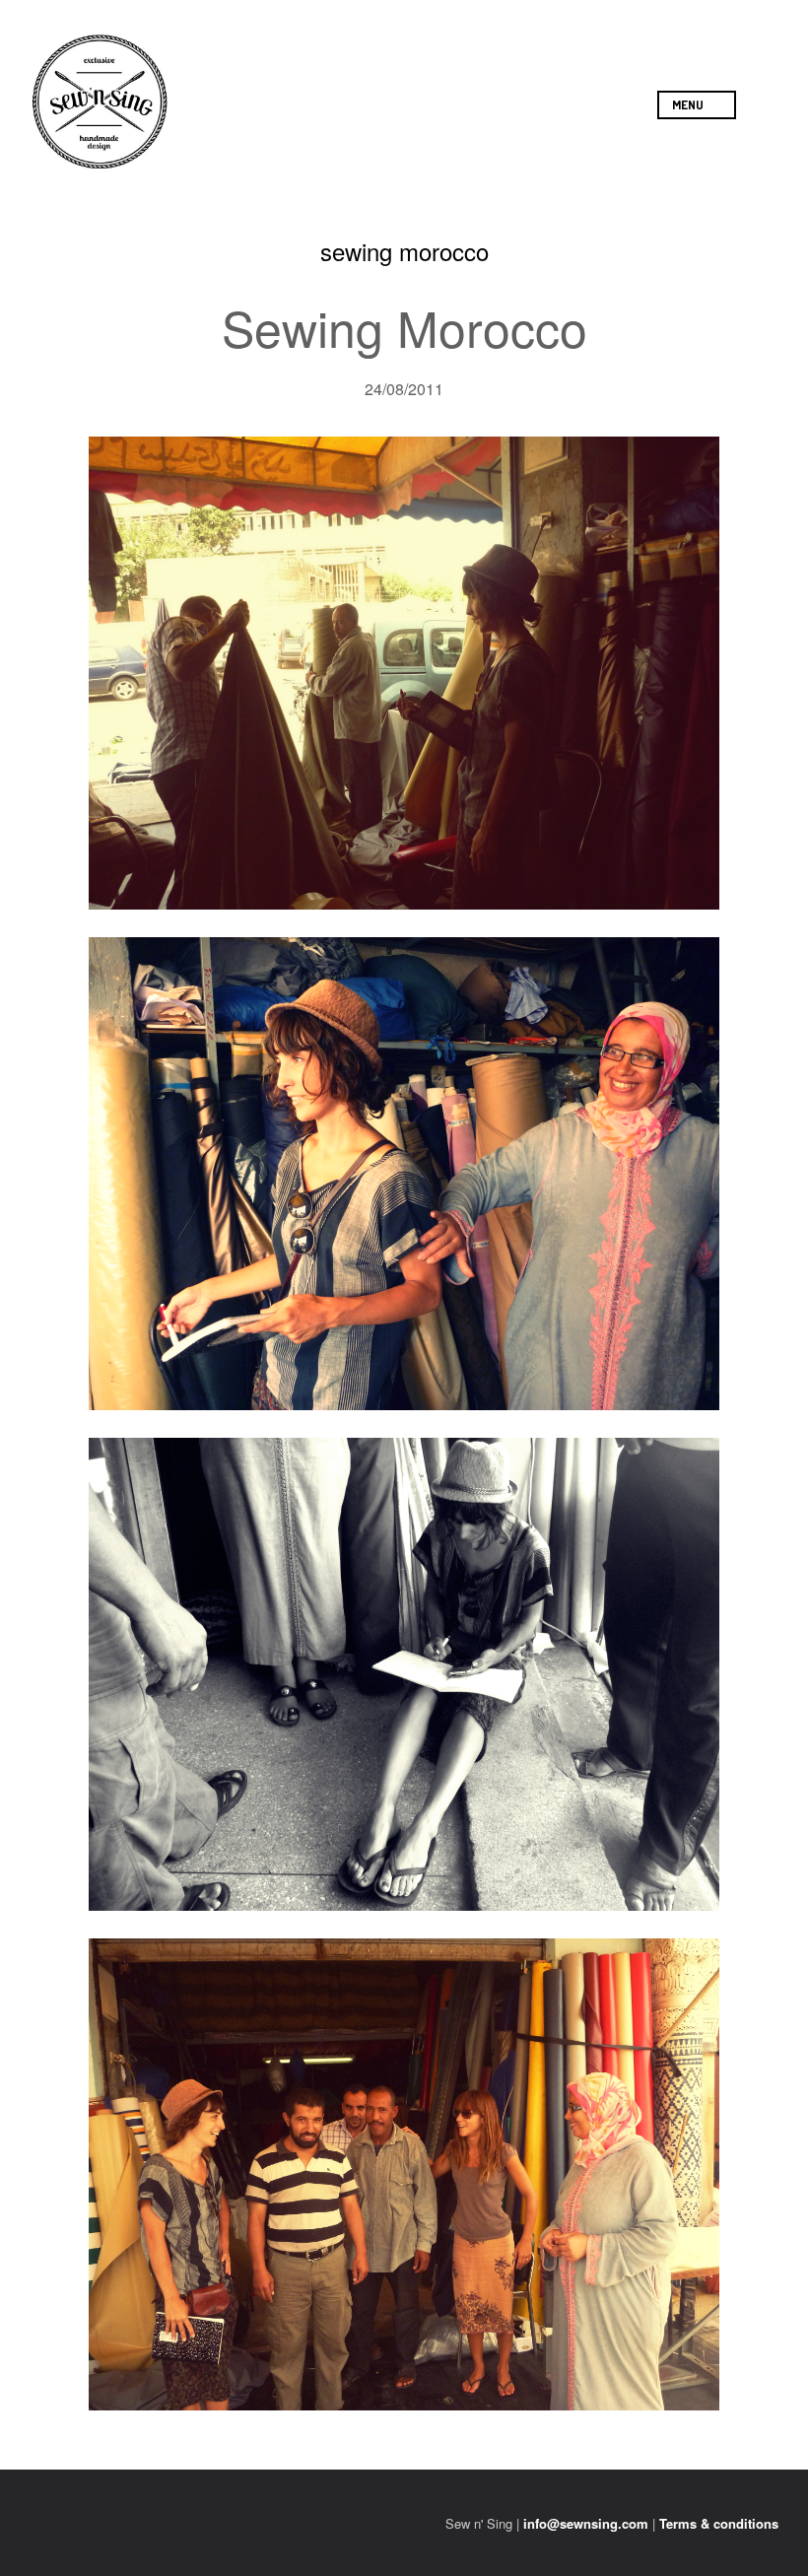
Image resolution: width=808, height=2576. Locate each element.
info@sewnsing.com (586, 2523)
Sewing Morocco (404, 327)
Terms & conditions (719, 2523)
